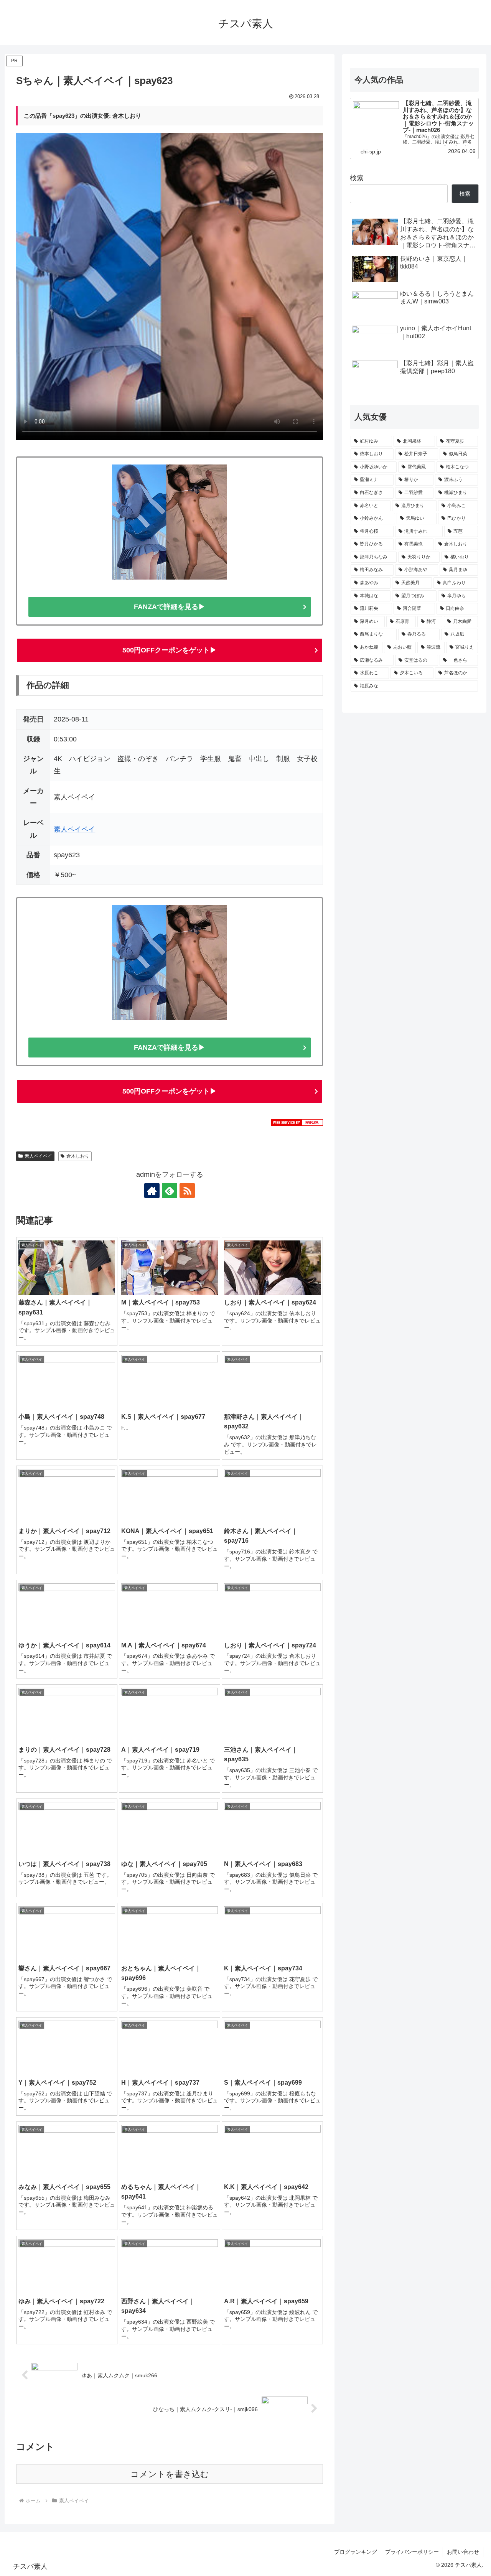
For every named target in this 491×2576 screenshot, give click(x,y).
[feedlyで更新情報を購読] (170, 1191)
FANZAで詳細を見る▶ (170, 607)
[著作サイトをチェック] (152, 1191)
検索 (357, 178)
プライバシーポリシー (412, 2552)
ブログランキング (356, 2552)
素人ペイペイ (74, 829)
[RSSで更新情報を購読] (187, 1191)
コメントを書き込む (170, 2474)
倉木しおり (78, 1156)
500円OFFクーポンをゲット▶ (170, 650)
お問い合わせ (463, 2552)
